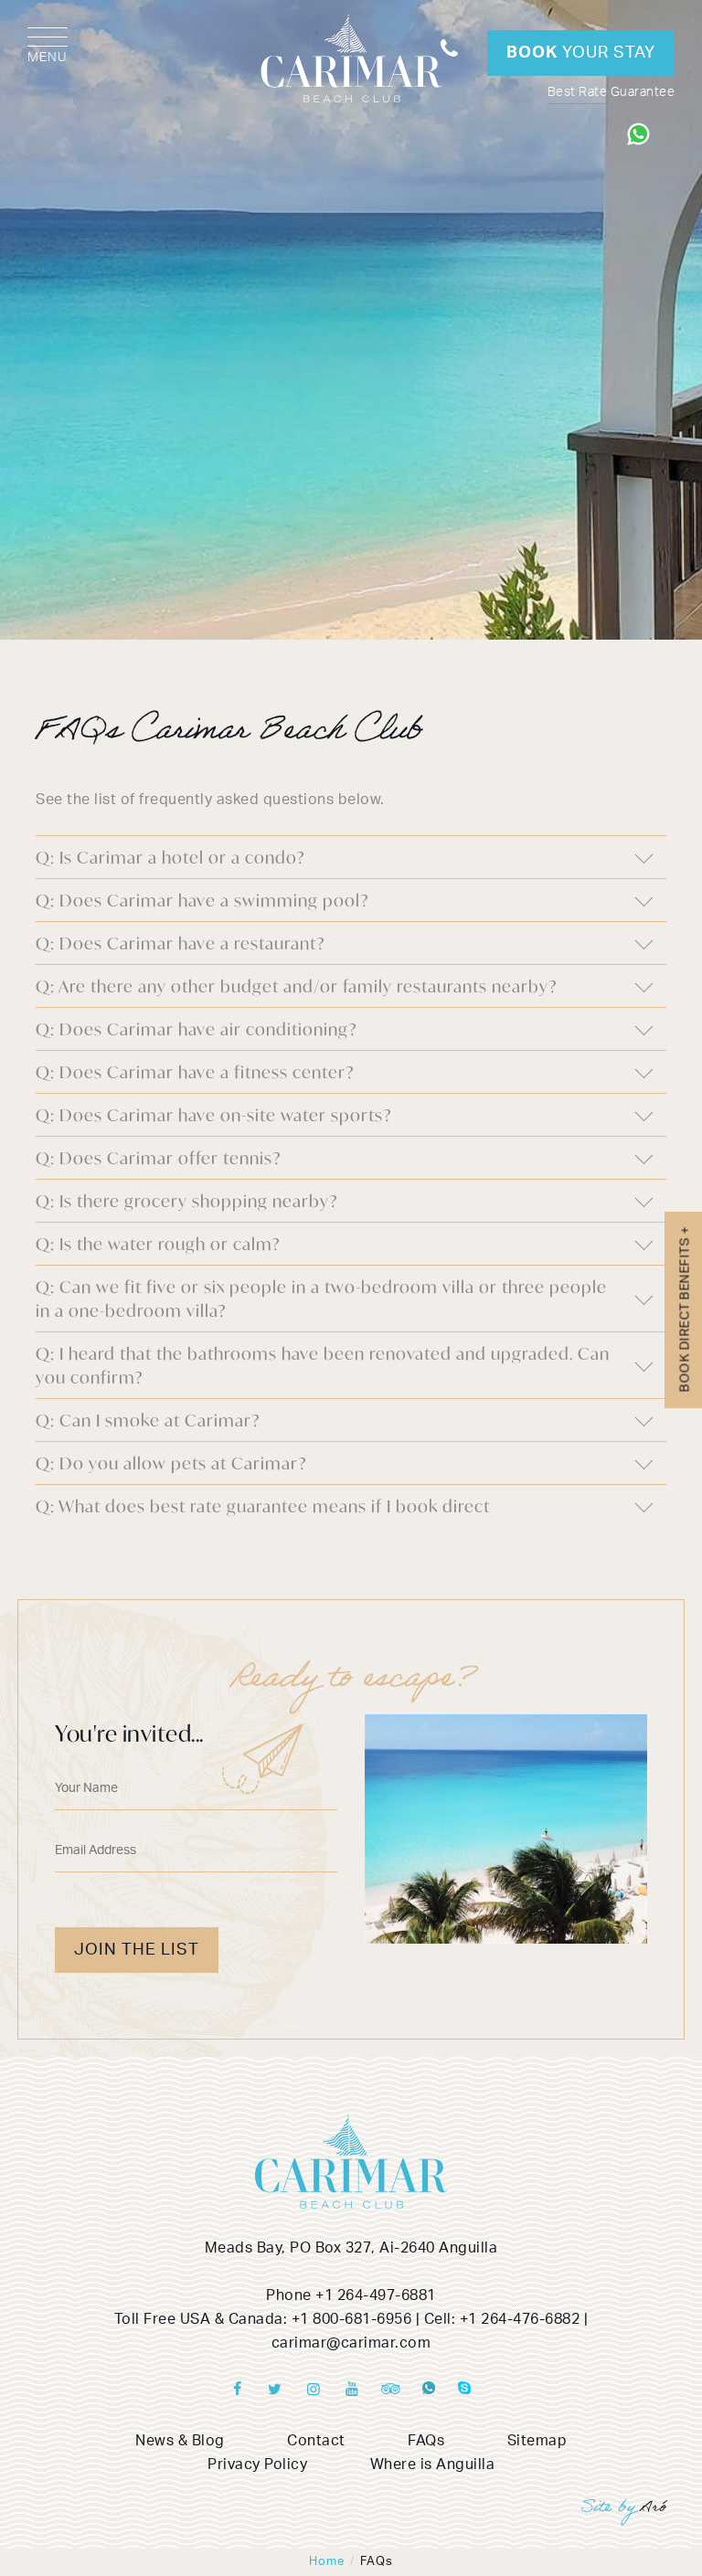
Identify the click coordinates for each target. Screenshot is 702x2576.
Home (327, 2562)
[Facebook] (237, 2390)
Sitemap (537, 2441)
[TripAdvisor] (390, 2390)
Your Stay (581, 53)
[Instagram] (314, 2390)
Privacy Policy (257, 2465)
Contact (316, 2441)
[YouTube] (352, 2390)
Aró (654, 2509)
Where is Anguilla (433, 2465)
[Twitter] (275, 2390)
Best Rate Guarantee (612, 92)
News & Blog (180, 2441)
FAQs (426, 2441)
